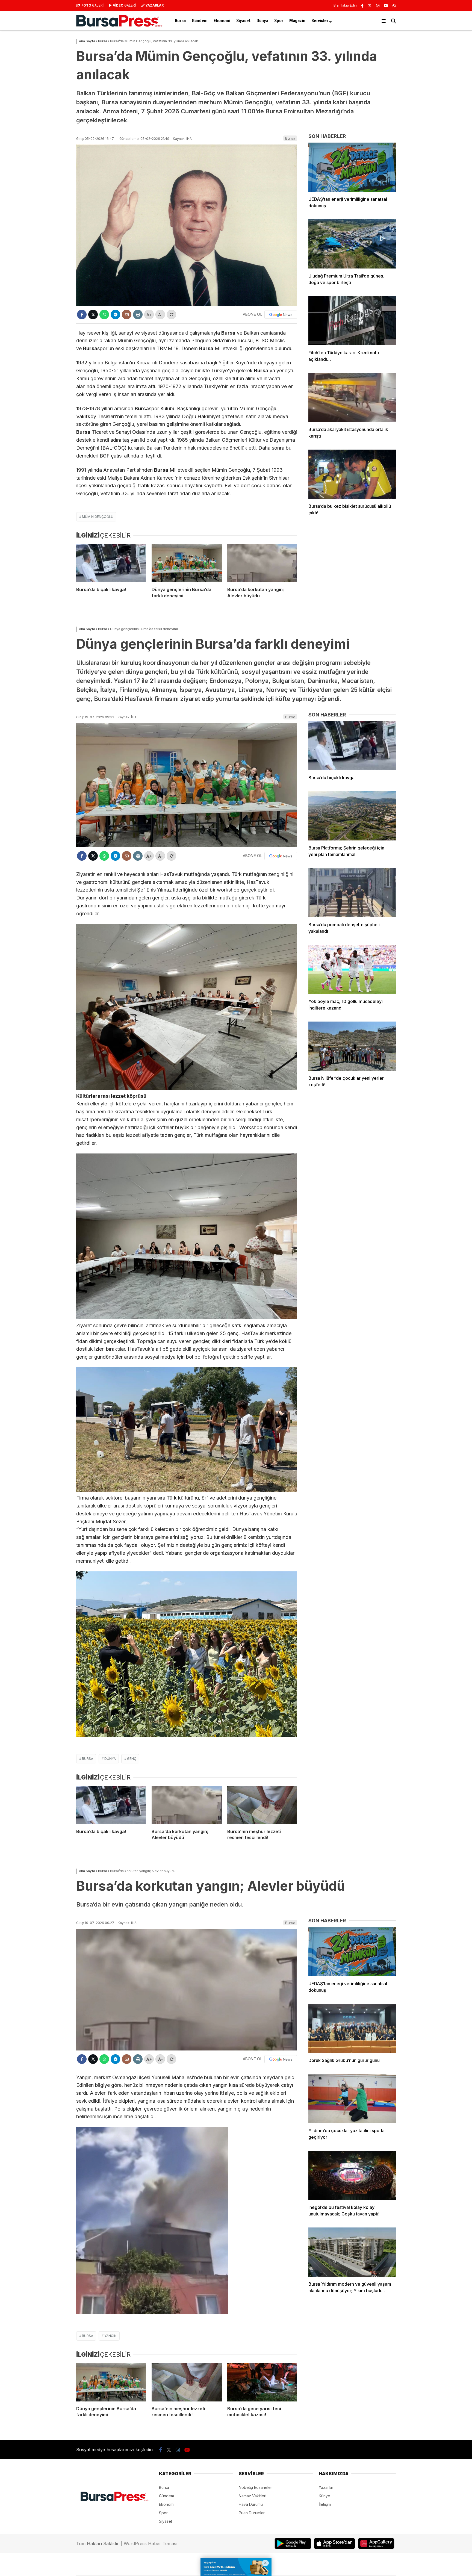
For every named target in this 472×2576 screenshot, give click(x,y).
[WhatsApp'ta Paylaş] (104, 315)
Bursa (180, 20)
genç (132, 1759)
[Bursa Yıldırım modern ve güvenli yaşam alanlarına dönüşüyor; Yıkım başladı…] (352, 2252)
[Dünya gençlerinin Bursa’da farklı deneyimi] (187, 563)
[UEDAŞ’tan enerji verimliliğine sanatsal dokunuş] (352, 167)
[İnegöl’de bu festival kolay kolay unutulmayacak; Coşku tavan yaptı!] (352, 2175)
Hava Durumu (251, 2504)
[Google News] (281, 315)
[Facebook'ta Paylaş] (82, 315)
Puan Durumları (252, 2513)
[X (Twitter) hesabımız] (370, 6)
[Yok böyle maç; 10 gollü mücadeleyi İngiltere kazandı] (352, 969)
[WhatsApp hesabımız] (394, 6)
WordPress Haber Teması (151, 2543)
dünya (110, 1759)
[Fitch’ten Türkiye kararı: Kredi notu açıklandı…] (352, 321)
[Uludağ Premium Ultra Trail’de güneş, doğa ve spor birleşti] (352, 244)
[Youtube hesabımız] (386, 6)
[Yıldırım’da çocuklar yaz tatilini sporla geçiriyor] (352, 2099)
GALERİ (92, 5)
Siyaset (243, 20)
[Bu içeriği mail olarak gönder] (127, 315)
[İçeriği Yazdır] (138, 315)
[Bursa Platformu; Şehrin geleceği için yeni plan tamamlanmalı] (352, 816)
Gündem (200, 20)
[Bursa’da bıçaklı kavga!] (111, 563)
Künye (324, 2496)
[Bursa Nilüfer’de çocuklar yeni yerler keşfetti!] (352, 1046)
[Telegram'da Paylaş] (115, 315)
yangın (110, 2336)
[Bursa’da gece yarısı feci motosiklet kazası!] (262, 2382)
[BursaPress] (119, 25)
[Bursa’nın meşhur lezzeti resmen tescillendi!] (262, 1805)
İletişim (325, 2504)
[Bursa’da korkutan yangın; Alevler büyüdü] (262, 563)
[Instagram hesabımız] (378, 6)
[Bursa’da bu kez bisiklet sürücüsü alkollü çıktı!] (352, 474)
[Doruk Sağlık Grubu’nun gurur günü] (352, 2028)
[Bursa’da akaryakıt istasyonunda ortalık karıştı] (352, 397)
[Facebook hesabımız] (362, 6)
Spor (279, 20)
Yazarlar (326, 2487)
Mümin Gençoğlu (98, 517)
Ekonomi (222, 20)
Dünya (262, 20)
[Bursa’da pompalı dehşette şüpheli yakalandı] (352, 893)
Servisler (320, 20)
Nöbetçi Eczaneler (255, 2487)
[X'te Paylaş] (93, 315)
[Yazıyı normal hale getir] (171, 315)
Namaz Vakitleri (253, 2496)
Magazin (297, 20)
